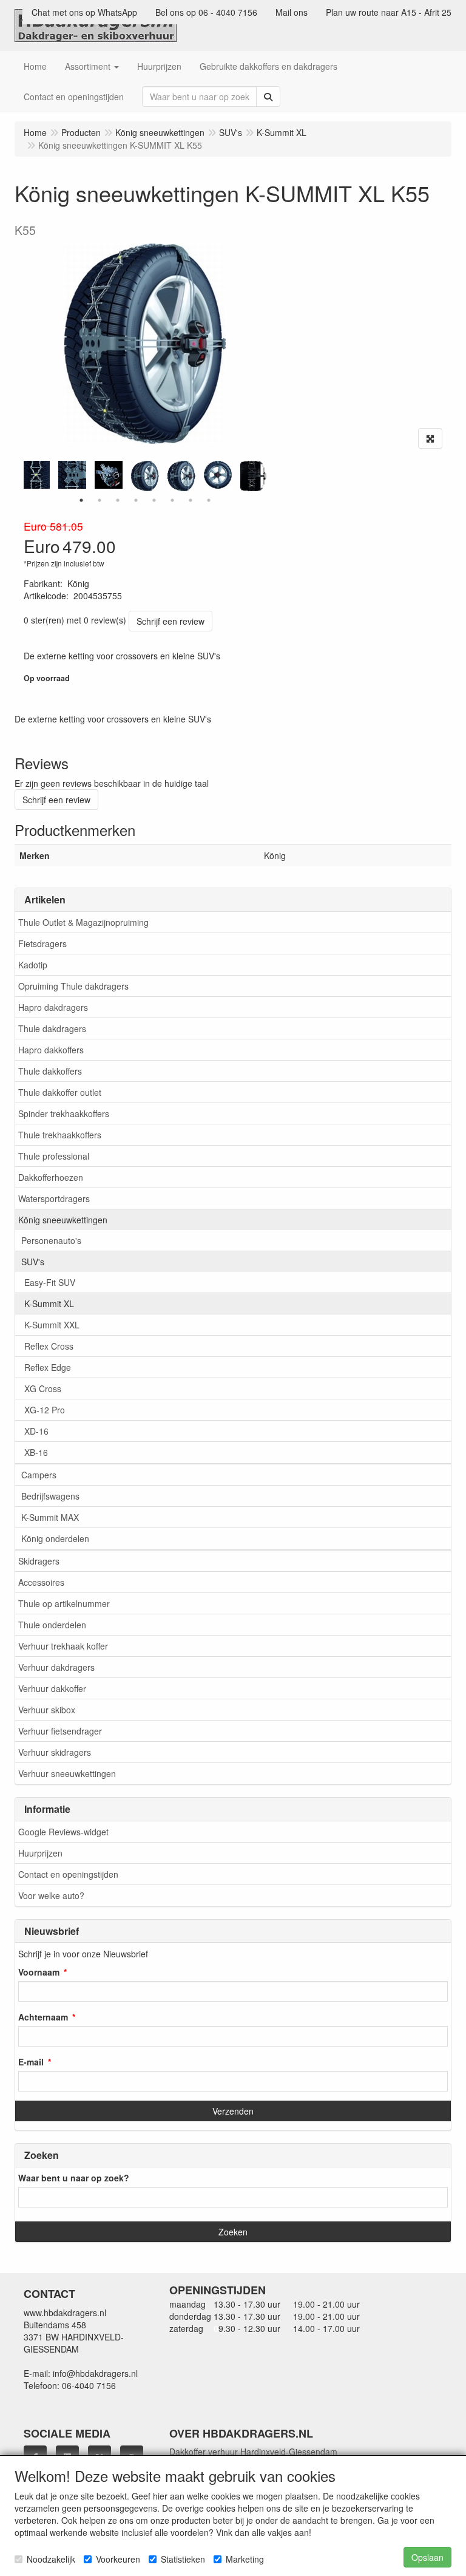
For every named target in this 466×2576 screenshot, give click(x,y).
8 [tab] (209, 500)
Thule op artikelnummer (64, 1603)
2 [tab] (100, 500)
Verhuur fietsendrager (60, 1731)
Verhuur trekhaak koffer (63, 1646)
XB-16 (36, 1452)
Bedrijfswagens (50, 1496)
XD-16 (36, 1431)
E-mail (31, 2062)
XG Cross (43, 1388)
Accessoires (41, 1582)
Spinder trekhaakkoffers (64, 1113)
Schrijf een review (171, 621)
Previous (21, 476)
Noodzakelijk (51, 2559)
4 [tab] (136, 500)
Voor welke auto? (51, 1895)
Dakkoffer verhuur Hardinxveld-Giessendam (253, 2452)
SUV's (33, 1262)
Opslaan (427, 2557)
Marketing (245, 2559)
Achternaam (43, 2017)
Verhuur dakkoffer (52, 1688)
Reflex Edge (48, 1367)
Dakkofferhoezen (51, 1177)
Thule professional (54, 1156)
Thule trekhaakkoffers (60, 1135)
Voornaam (39, 1972)
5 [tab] (154, 500)
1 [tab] (81, 500)
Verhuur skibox (47, 1710)
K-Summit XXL (52, 1325)
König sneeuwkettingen (63, 1220)
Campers (39, 1475)
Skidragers (39, 1561)
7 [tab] (191, 500)
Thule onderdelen (52, 1625)
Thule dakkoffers (50, 1071)
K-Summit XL (49, 1303)
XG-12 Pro (45, 1410)
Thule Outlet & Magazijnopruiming (83, 922)
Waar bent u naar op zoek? (74, 2178)
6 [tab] (172, 500)
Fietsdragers (42, 943)
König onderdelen (55, 1538)
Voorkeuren (118, 2559)
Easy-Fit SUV (50, 1282)
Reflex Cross (49, 1346)
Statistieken (183, 2559)
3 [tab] (118, 500)
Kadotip (33, 965)
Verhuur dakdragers (56, 1667)
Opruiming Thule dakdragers (73, 986)
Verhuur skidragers (55, 1752)
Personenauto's (51, 1240)
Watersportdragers (54, 1198)
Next (269, 476)
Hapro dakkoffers (51, 1050)
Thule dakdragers (52, 1028)
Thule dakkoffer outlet (60, 1092)
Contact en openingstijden (68, 1874)
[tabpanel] (145, 476)
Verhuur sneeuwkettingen (67, 1773)
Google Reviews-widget (63, 1832)
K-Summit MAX (50, 1517)
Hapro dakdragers (53, 1007)
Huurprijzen (40, 1853)
